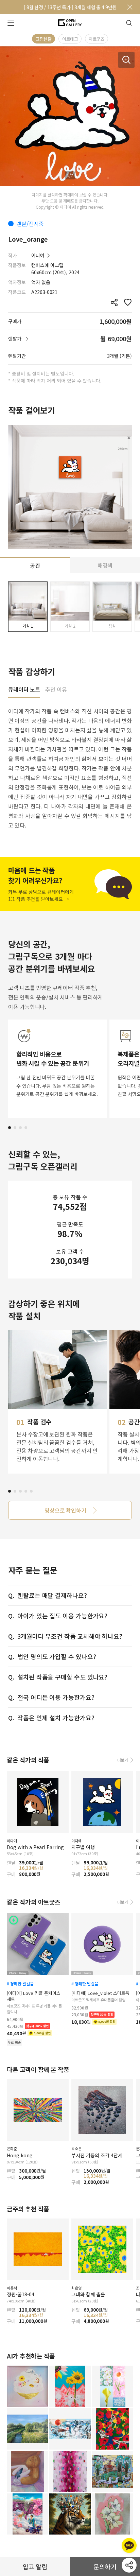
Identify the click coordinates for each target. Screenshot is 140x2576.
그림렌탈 (43, 39)
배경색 (105, 565)
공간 (35, 565)
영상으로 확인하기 (65, 1510)
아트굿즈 (97, 39)
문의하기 (105, 2566)
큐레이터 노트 (24, 690)
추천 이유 (56, 690)
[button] (10, 1128)
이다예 (38, 255)
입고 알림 (35, 2566)
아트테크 (70, 39)
